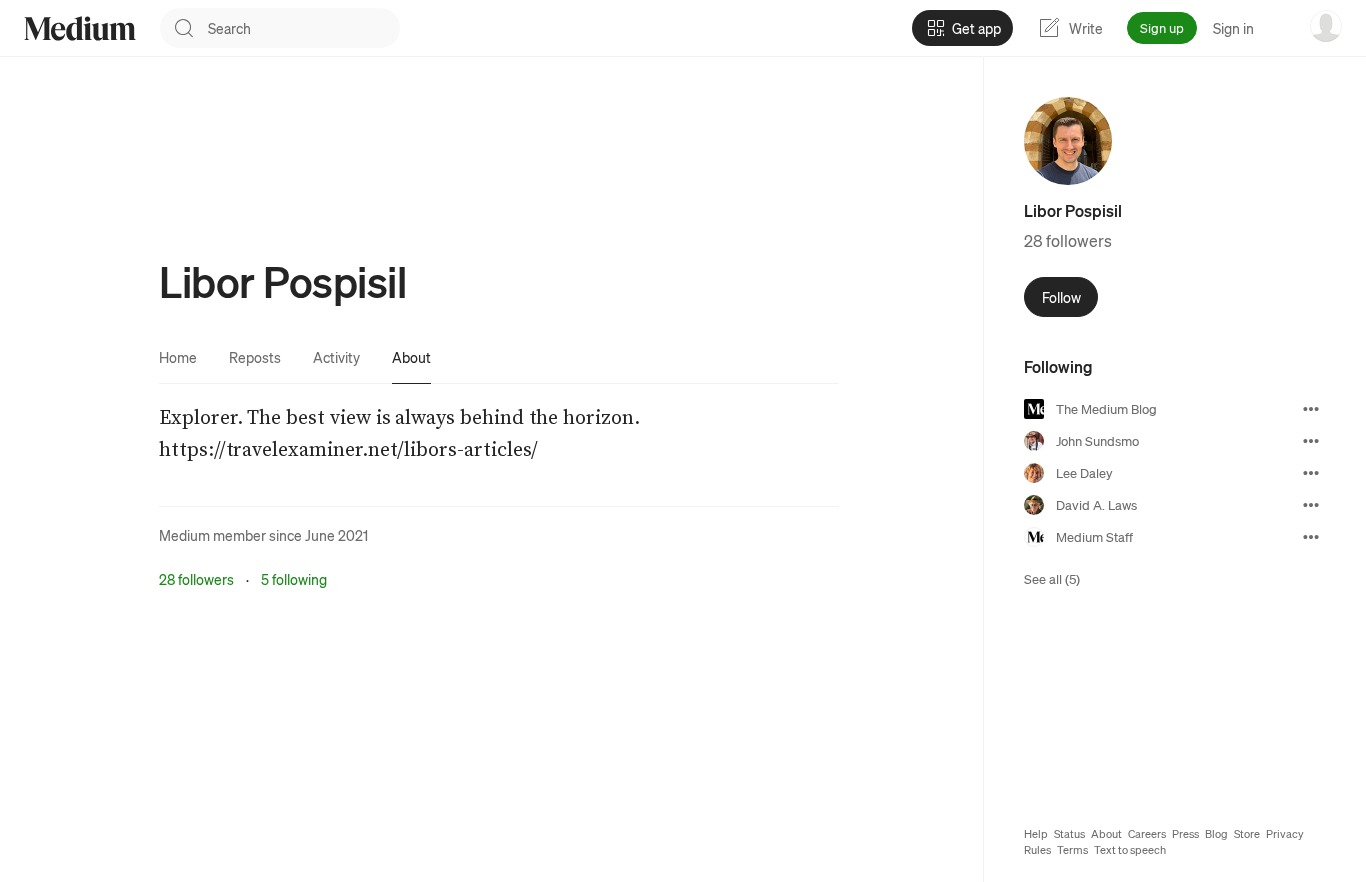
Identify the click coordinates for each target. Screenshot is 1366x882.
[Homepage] (80, 28)
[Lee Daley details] (1311, 473)
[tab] (178, 357)
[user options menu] (1326, 26)
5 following (294, 579)
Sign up (1162, 27)
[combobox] (304, 28)
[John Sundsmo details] (1311, 441)
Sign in (1233, 28)
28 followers (196, 579)
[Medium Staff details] (1311, 537)
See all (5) (1052, 578)
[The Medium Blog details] (1311, 409)
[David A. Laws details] (1311, 505)
